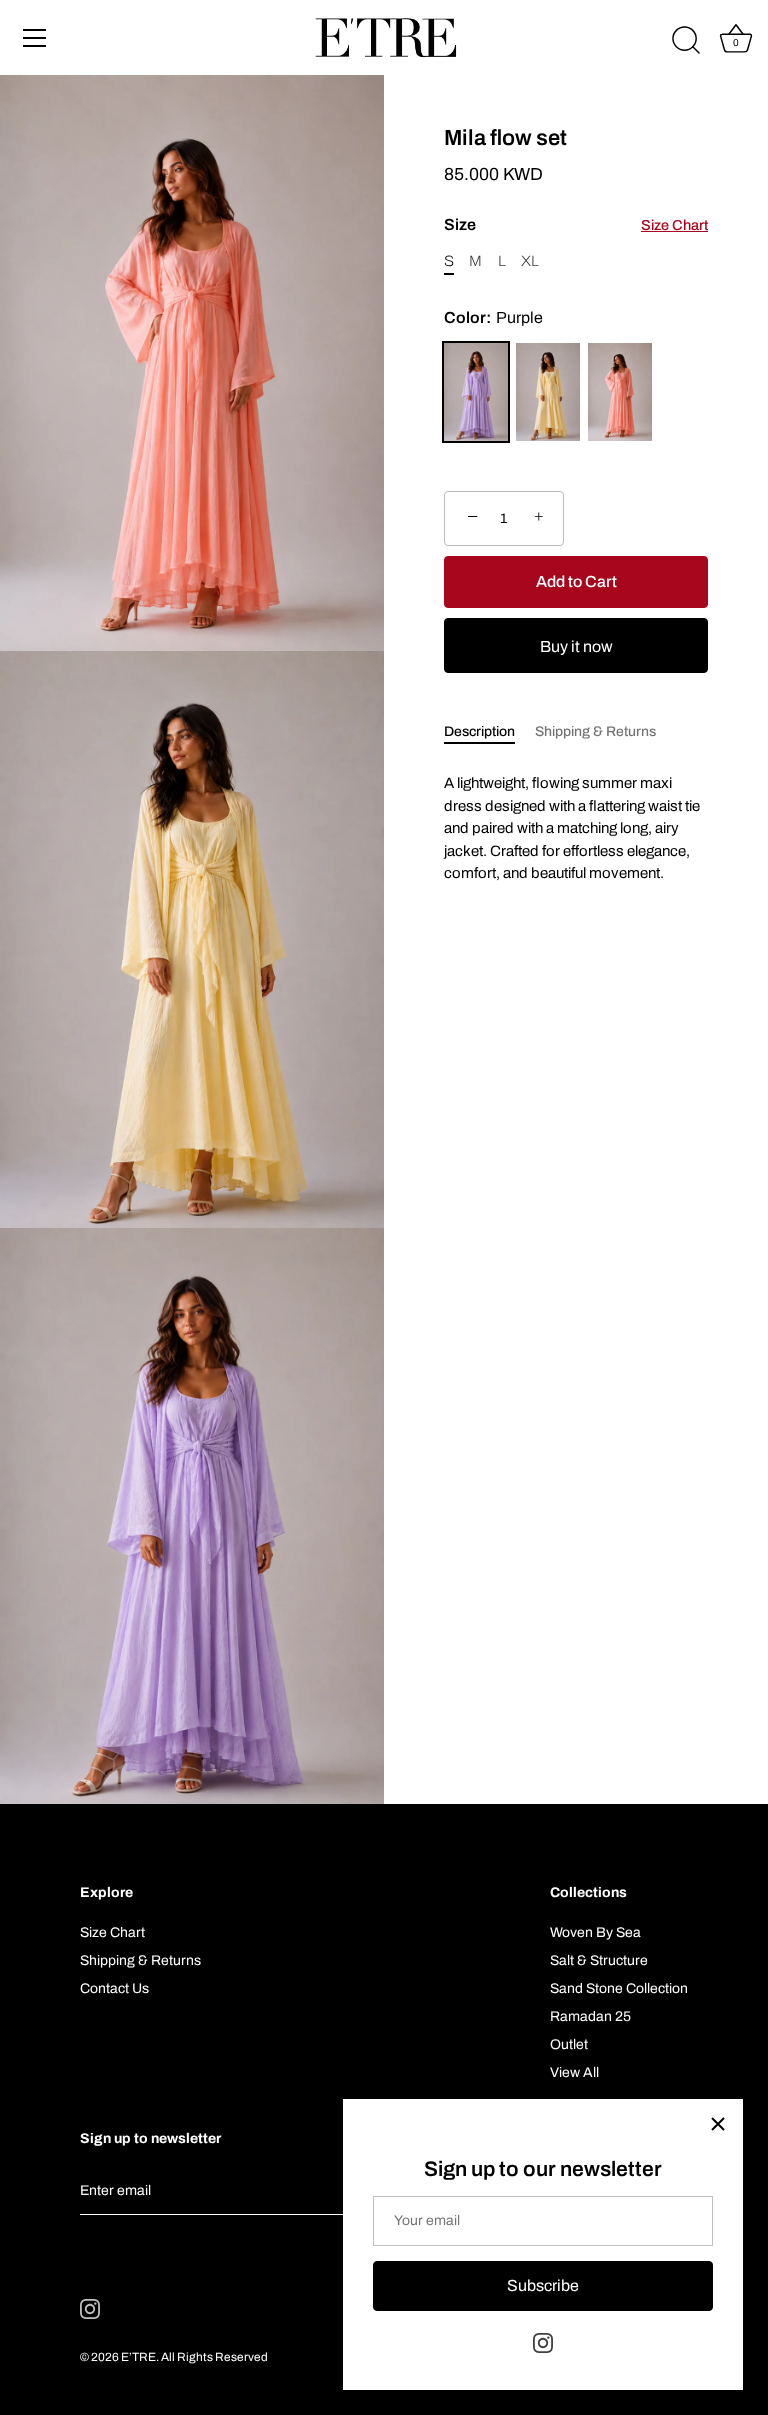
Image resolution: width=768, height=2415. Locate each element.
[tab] (489, 731)
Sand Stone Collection (619, 1988)
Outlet (569, 2044)
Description (479, 731)
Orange (620, 392)
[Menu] (35, 38)
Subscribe (543, 2285)
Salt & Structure (599, 1960)
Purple (476, 392)
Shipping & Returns (595, 731)
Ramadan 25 (590, 2016)
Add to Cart (576, 581)
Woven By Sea (595, 1932)
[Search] (686, 41)
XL (530, 261)
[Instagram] (543, 2342)
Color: (493, 317)
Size (576, 224)
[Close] (718, 2124)
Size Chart (674, 225)
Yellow (548, 392)
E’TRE (138, 2357)
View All (574, 2072)
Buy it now (576, 646)
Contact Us (114, 1988)
